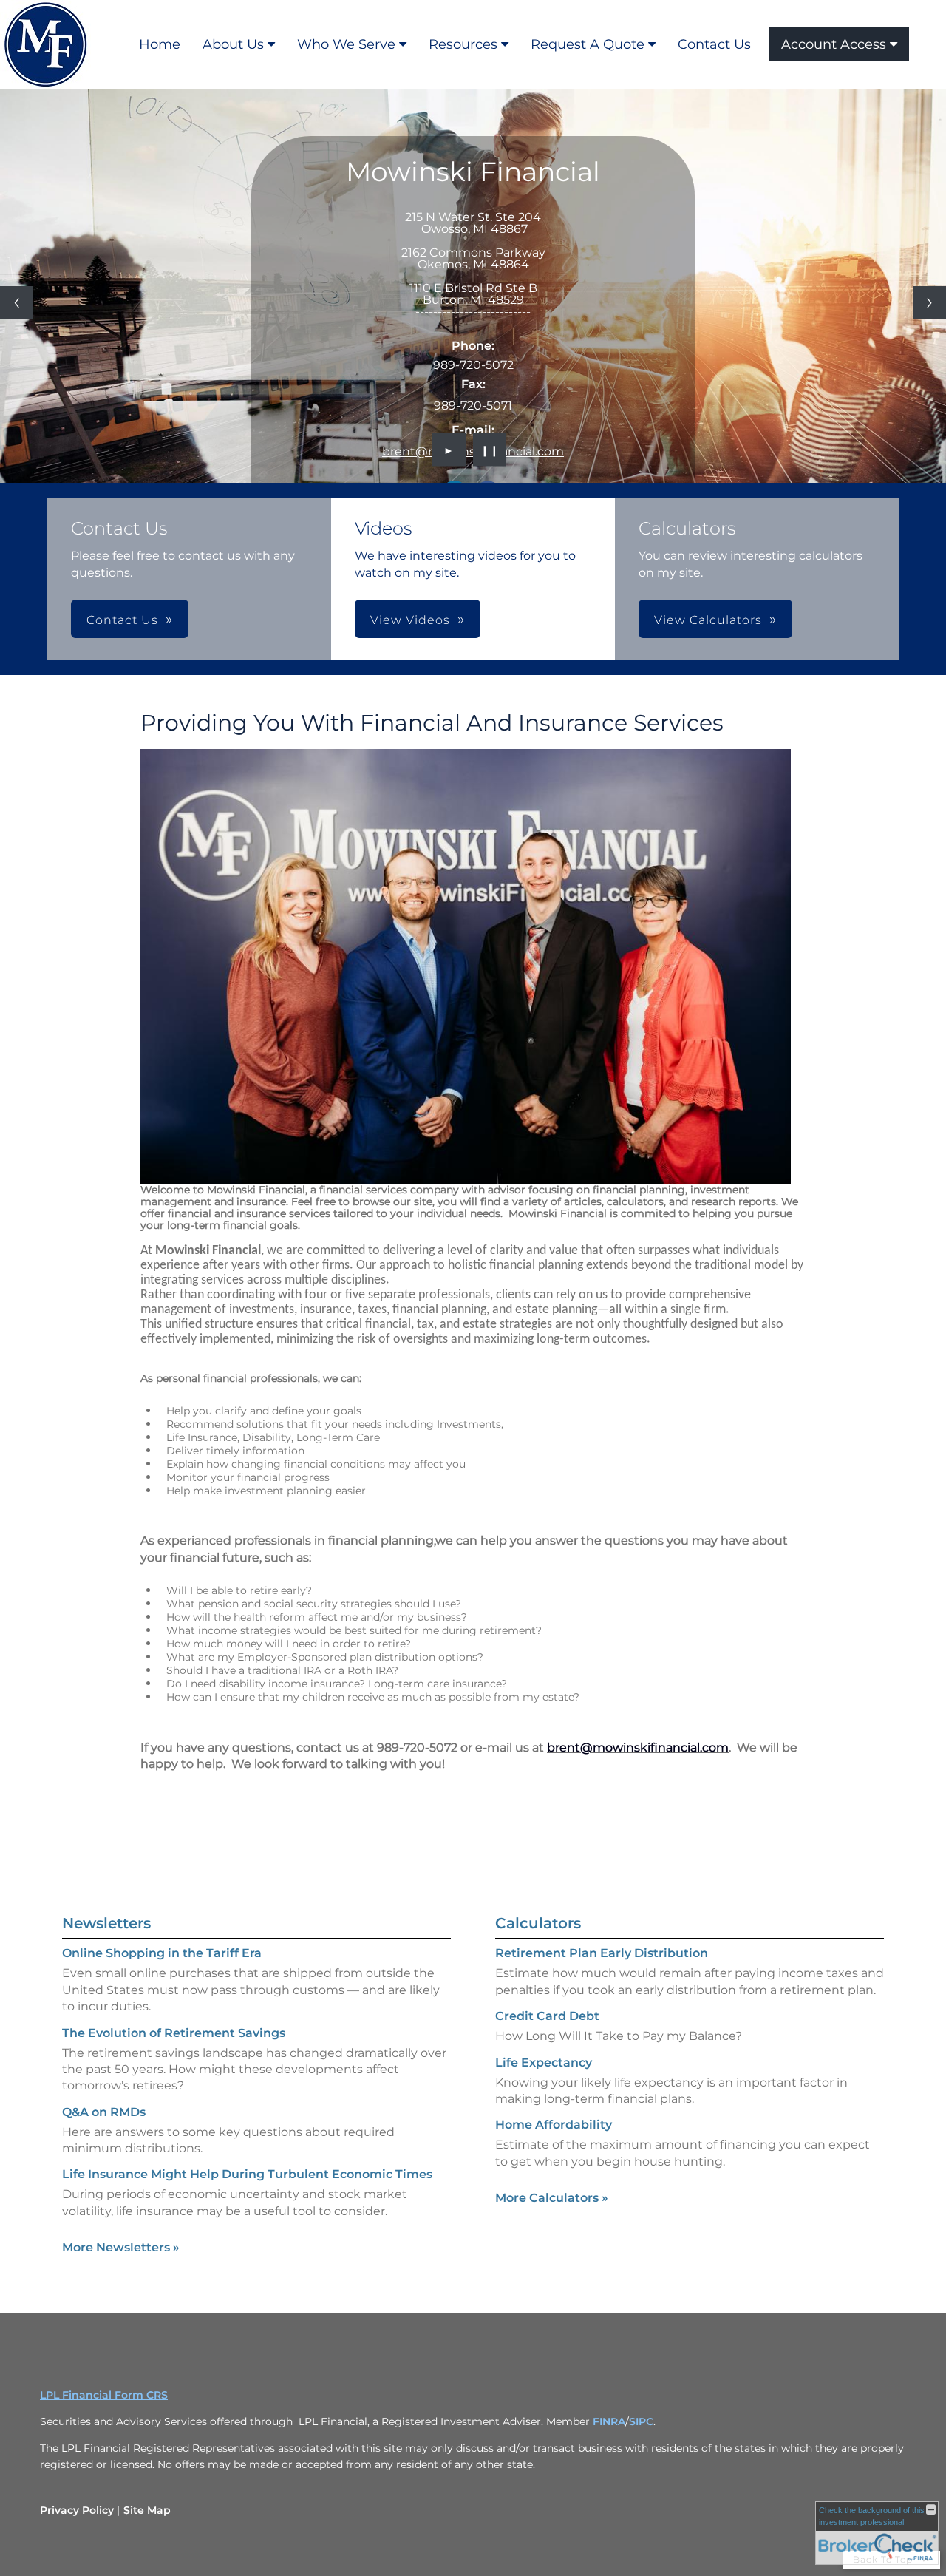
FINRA (609, 2421)
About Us (233, 44)
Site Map (147, 2510)
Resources (463, 44)
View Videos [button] (410, 620)
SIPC (641, 2421)
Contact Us (714, 44)
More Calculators (552, 2198)
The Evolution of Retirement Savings (174, 2033)
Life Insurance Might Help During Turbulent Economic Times (247, 2174)
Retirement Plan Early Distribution (602, 1953)
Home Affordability (554, 2125)
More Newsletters (121, 2247)
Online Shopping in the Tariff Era (162, 1953)
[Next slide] (929, 303)
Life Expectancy (544, 2063)
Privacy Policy (77, 2510)
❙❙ (490, 450)
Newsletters (106, 1923)
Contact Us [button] (122, 620)
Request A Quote (588, 44)
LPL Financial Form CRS (104, 2395)
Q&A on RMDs (104, 2112)
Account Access (834, 44)
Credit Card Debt (547, 2016)
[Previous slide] (17, 303)
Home (160, 44)
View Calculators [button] (708, 620)
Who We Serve (346, 44)
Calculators (538, 1923)
